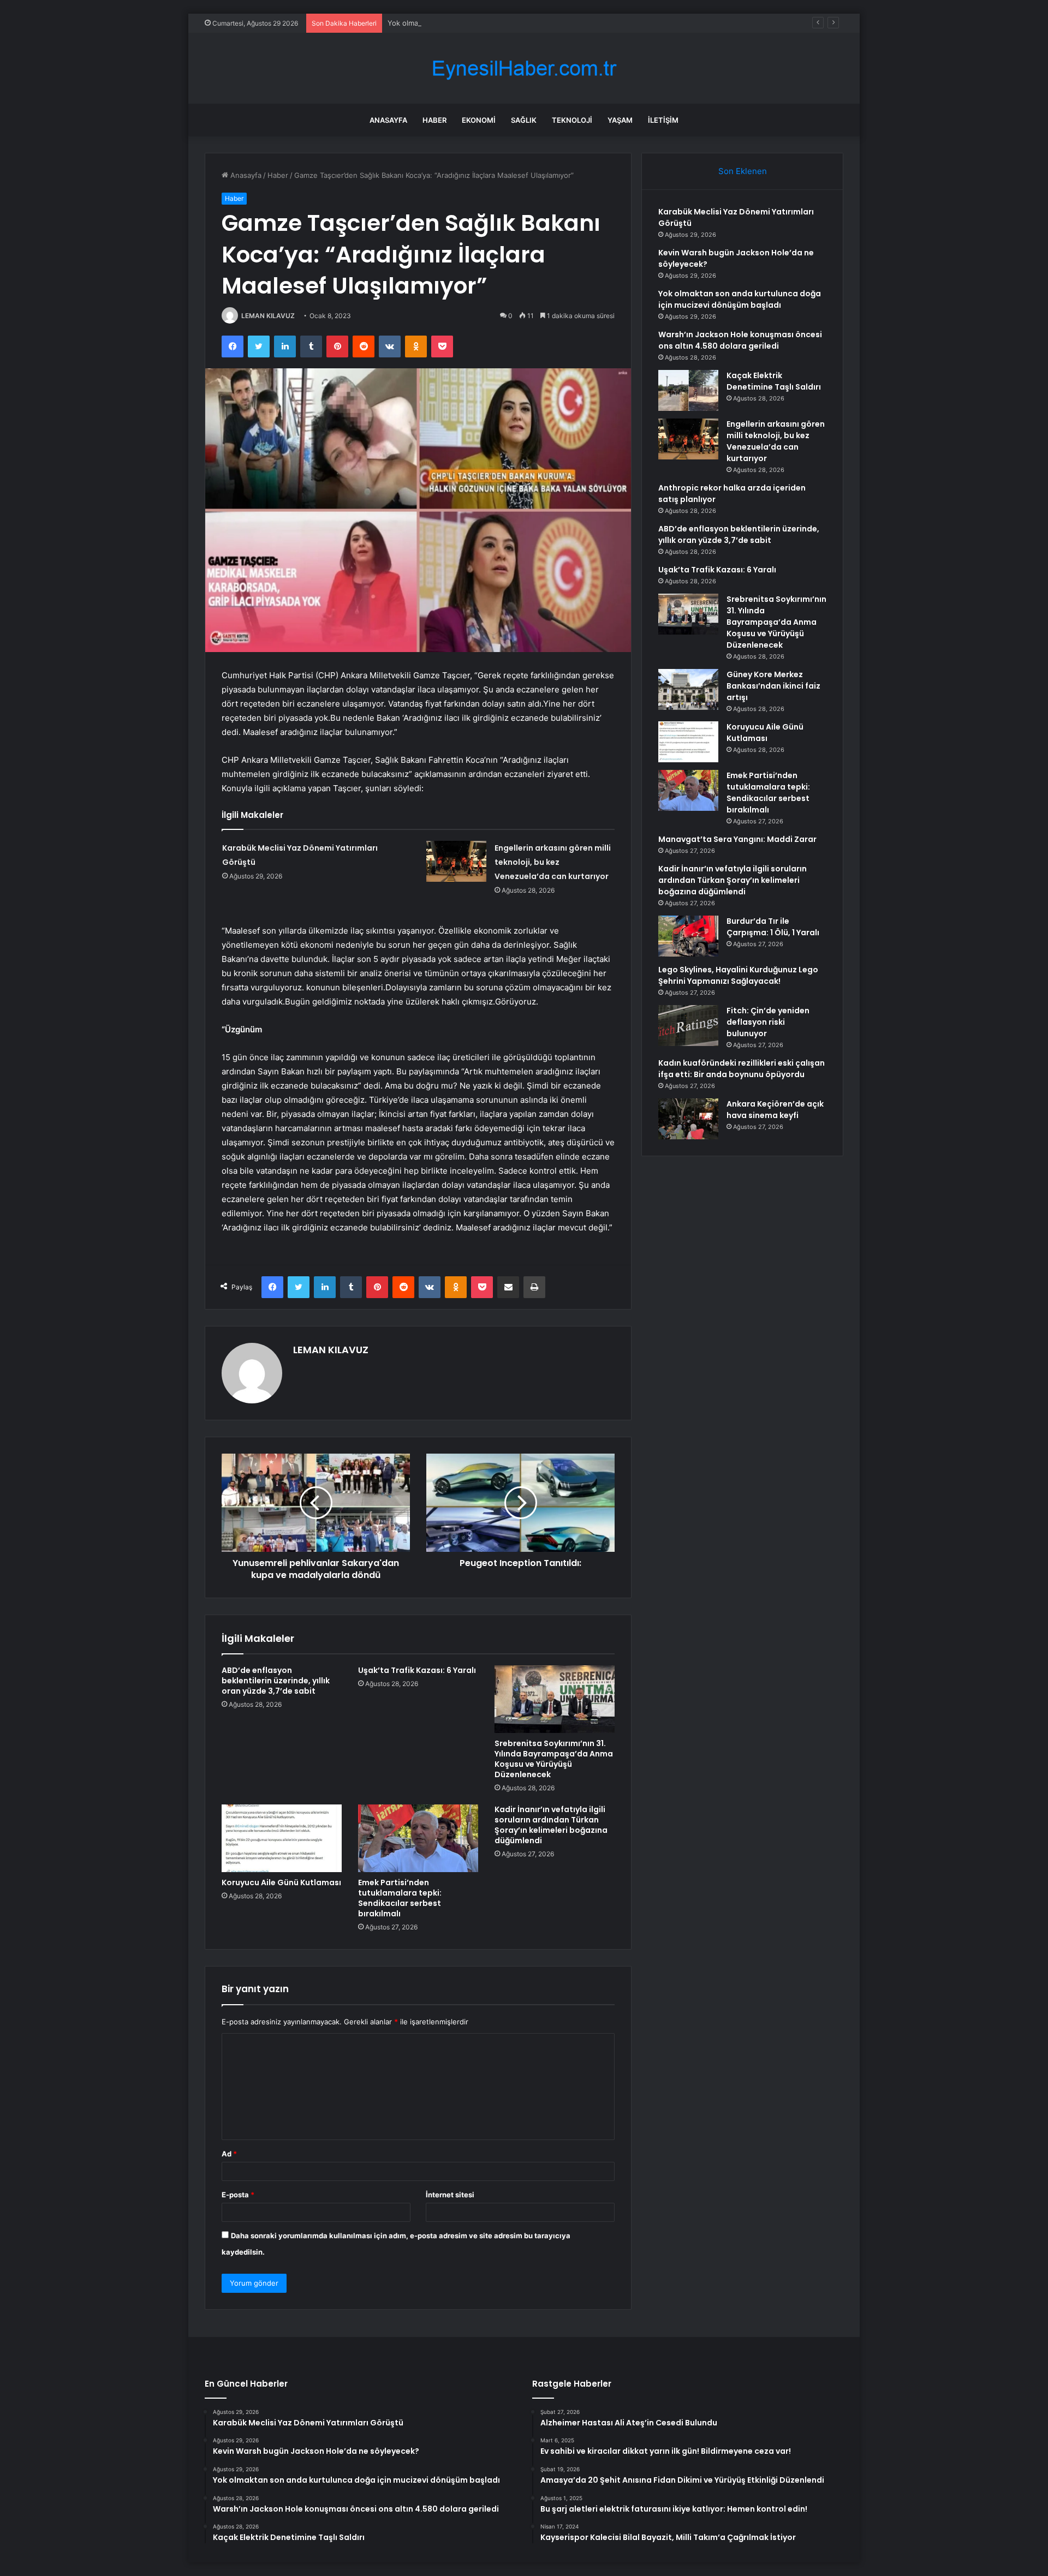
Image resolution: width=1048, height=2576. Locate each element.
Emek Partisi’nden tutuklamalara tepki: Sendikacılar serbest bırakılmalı (400, 1898)
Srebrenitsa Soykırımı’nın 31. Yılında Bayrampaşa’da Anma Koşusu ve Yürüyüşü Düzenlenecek (554, 1759)
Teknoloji (572, 120)
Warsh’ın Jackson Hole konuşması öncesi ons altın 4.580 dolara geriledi (740, 340)
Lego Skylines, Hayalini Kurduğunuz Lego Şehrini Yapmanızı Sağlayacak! (738, 975)
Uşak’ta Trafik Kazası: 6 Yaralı (417, 1670)
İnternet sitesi (450, 2195)
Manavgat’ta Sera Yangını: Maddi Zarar (737, 839)
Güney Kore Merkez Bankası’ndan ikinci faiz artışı (773, 686)
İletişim (663, 120)
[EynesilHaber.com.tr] (524, 68)
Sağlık (524, 120)
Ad (229, 2154)
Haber (434, 120)
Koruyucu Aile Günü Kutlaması (281, 1882)
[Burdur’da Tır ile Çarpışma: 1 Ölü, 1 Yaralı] (688, 936)
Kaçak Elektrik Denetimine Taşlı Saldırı (774, 381)
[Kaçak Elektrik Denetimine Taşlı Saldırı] (688, 390)
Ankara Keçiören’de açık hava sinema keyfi (775, 1110)
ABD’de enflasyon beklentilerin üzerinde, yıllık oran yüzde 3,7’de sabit (276, 1681)
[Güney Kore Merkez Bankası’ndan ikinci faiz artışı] (688, 689)
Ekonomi (479, 120)
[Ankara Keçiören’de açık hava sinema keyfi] (688, 1119)
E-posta (238, 2195)
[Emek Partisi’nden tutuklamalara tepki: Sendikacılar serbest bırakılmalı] (418, 1838)
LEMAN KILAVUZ (268, 316)
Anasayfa (388, 120)
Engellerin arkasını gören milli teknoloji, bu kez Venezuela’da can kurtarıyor (553, 862)
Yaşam (620, 120)
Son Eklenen (743, 171)
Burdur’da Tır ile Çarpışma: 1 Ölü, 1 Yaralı (773, 927)
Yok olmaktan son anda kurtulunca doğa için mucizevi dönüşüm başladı (508, 23)
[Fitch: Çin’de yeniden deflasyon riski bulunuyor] (688, 1026)
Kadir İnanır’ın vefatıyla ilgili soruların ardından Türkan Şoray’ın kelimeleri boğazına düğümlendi (551, 1825)
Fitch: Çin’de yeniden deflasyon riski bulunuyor (768, 1022)
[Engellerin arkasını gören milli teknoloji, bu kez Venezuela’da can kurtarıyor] (456, 861)
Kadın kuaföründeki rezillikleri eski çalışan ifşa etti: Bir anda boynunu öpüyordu (742, 1069)
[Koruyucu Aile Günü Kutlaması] (282, 1838)
